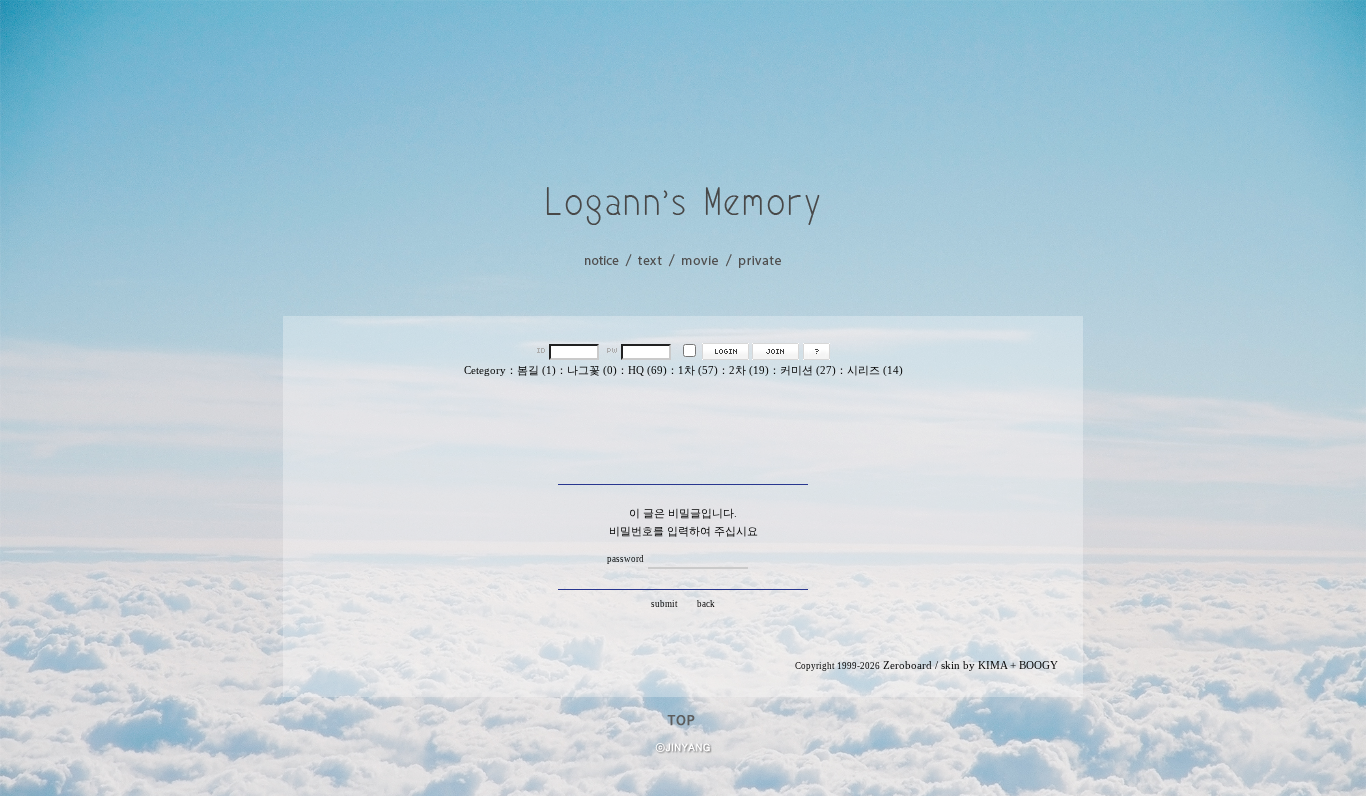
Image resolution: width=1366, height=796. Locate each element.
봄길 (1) (536, 370)
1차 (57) (698, 370)
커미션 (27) (808, 370)
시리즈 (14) (875, 370)
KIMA (992, 665)
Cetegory (485, 370)
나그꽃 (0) (592, 370)
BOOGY (1038, 665)
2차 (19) (749, 370)
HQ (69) (647, 370)
